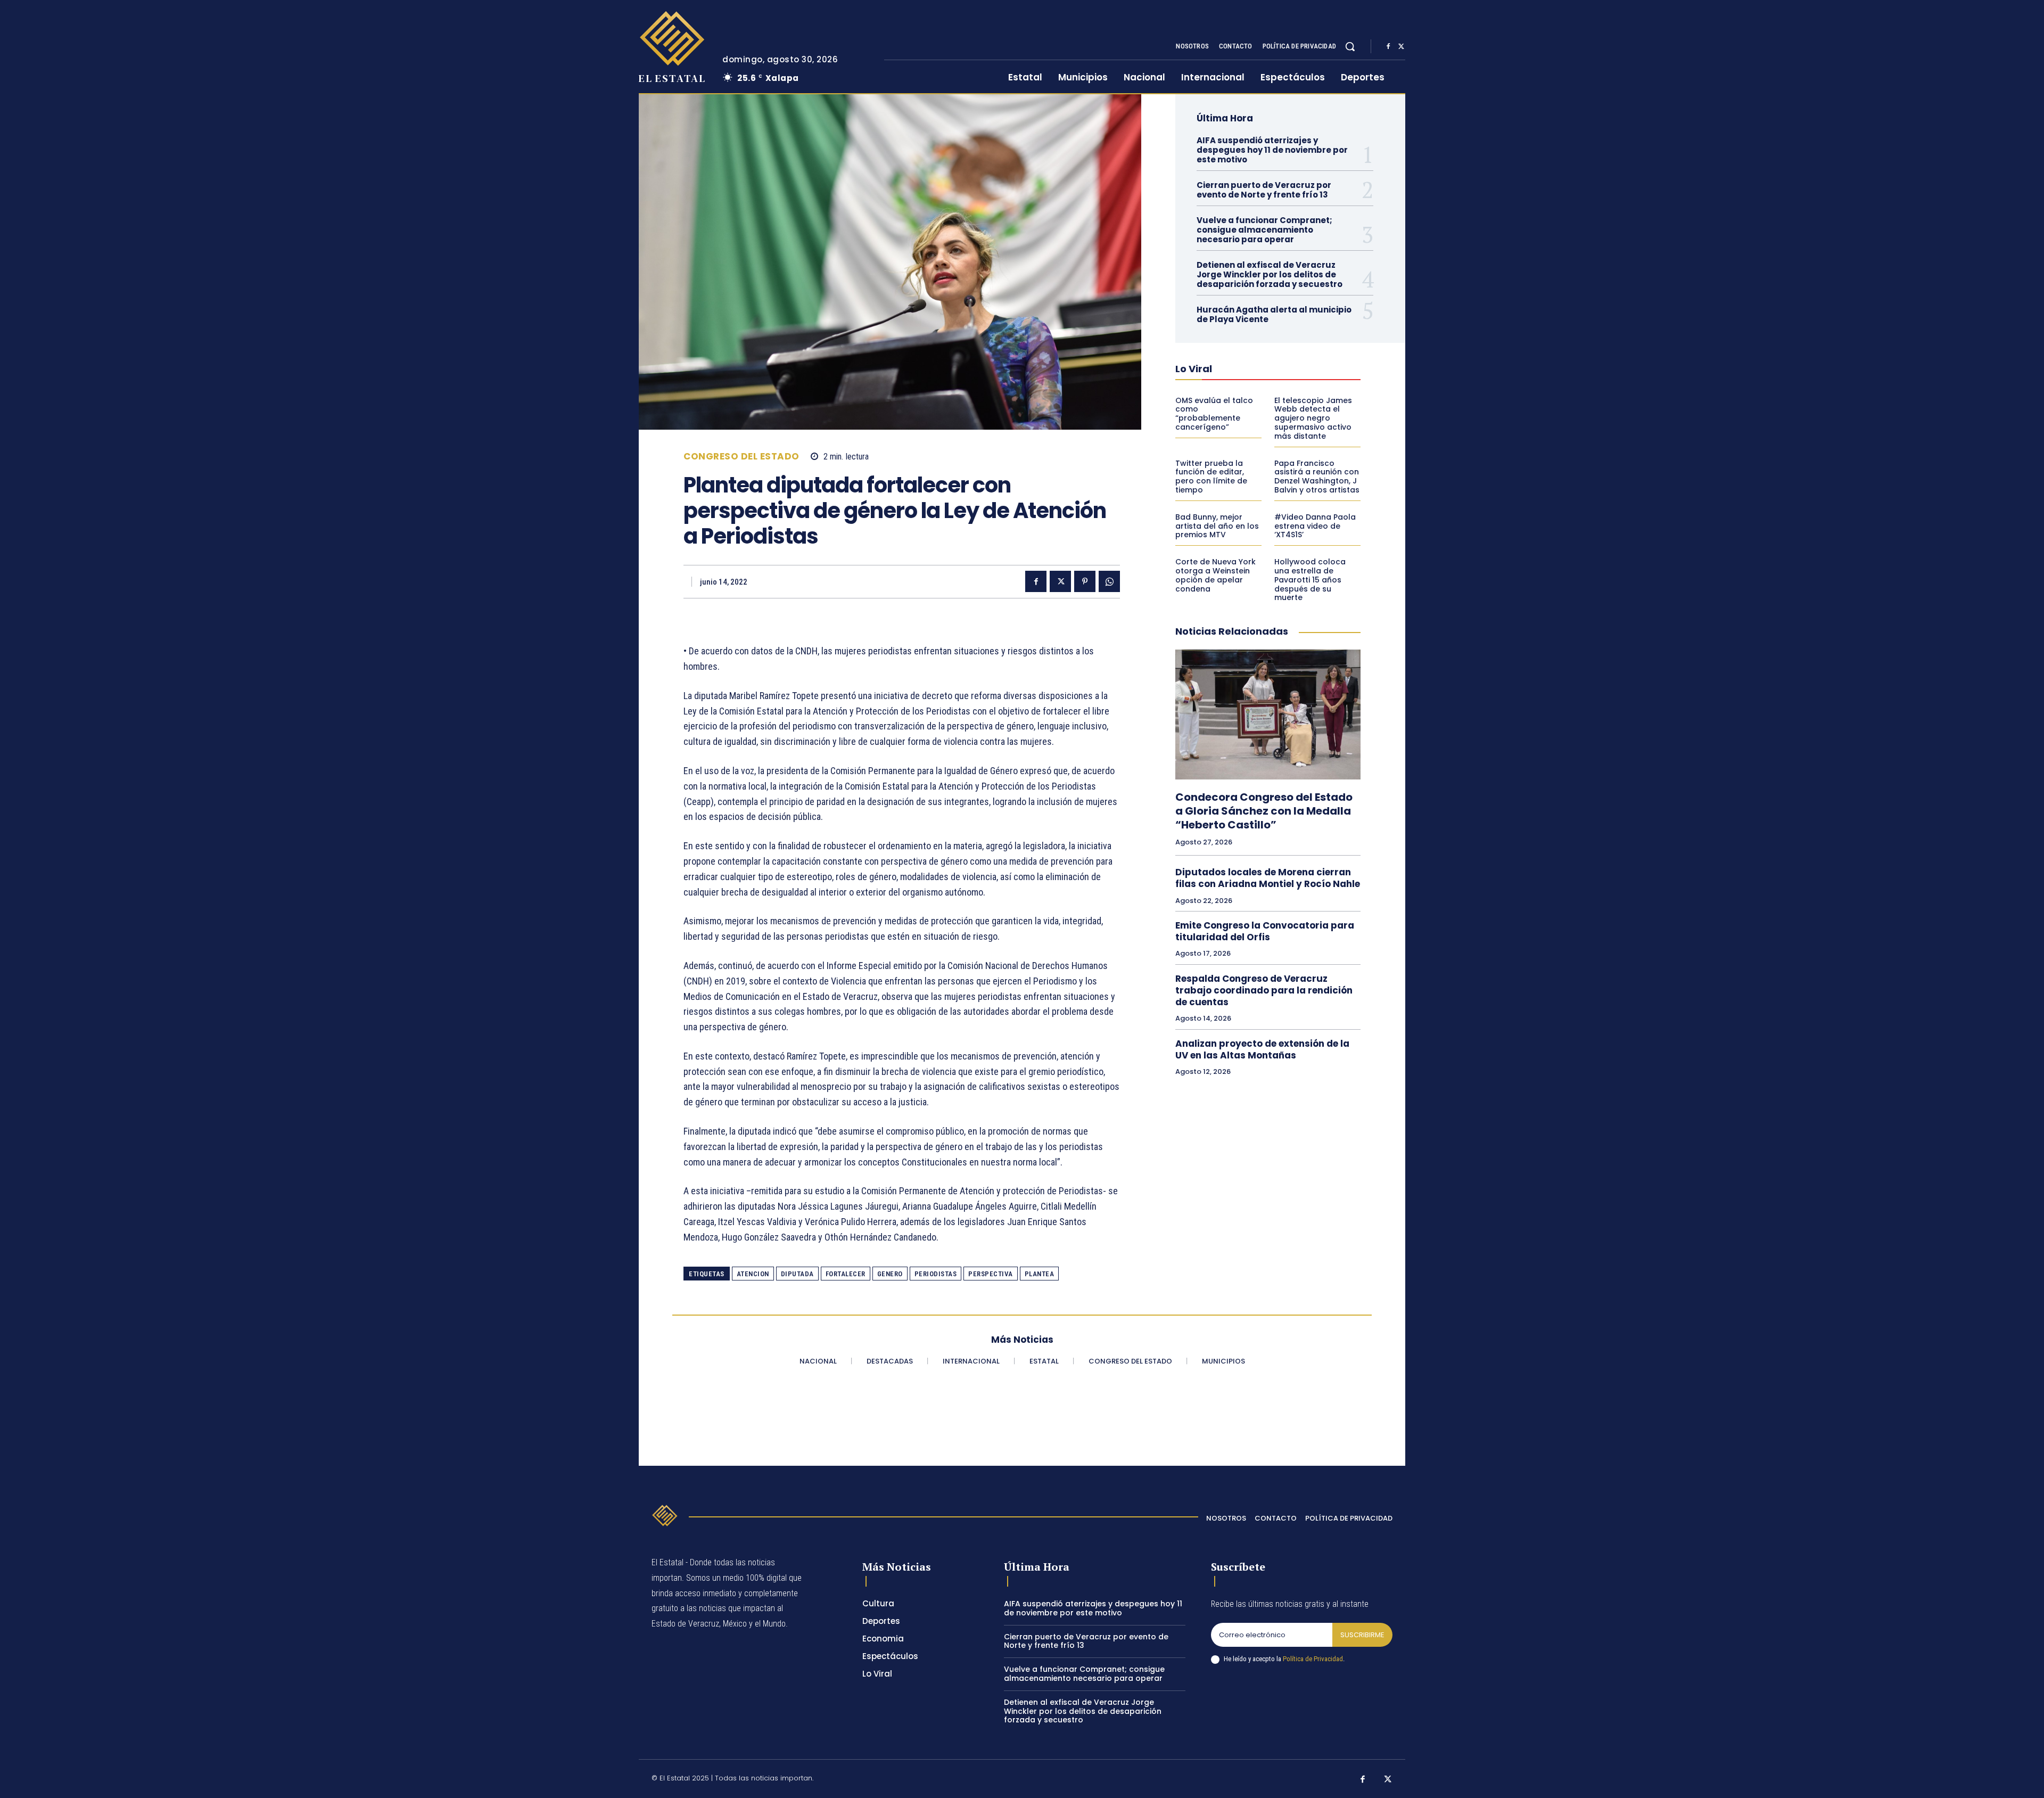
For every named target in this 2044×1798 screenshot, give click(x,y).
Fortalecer (846, 1274)
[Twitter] (1401, 47)
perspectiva (991, 1274)
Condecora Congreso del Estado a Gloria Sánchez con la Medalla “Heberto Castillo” (1264, 811)
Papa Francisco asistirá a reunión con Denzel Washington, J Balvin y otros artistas (1317, 477)
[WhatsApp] (1109, 581)
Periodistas (936, 1274)
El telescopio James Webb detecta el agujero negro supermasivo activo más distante (1313, 418)
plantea (1040, 1274)
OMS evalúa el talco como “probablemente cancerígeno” (1214, 414)
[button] (1350, 46)
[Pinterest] (1085, 581)
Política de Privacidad (1313, 1659)
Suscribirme (1362, 1635)
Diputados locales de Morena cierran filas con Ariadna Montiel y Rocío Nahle (1268, 878)
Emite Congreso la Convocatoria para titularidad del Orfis (1265, 931)
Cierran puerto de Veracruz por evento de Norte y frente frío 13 (1264, 190)
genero (890, 1274)
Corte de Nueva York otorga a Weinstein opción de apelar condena (1215, 575)
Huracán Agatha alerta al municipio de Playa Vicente (1274, 314)
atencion (753, 1274)
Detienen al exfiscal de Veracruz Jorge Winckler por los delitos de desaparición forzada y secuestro (1270, 274)
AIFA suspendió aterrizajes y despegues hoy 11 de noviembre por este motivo (1272, 150)
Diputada (797, 1274)
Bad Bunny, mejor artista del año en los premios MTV (1217, 526)
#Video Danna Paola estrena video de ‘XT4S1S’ (1315, 526)
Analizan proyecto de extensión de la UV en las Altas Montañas (1262, 1049)
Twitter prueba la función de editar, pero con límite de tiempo (1211, 477)
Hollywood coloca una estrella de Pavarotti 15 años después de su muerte (1310, 580)
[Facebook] (1388, 47)
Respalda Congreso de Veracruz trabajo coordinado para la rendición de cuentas (1264, 990)
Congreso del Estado (741, 457)
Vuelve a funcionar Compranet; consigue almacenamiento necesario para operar (1264, 230)
